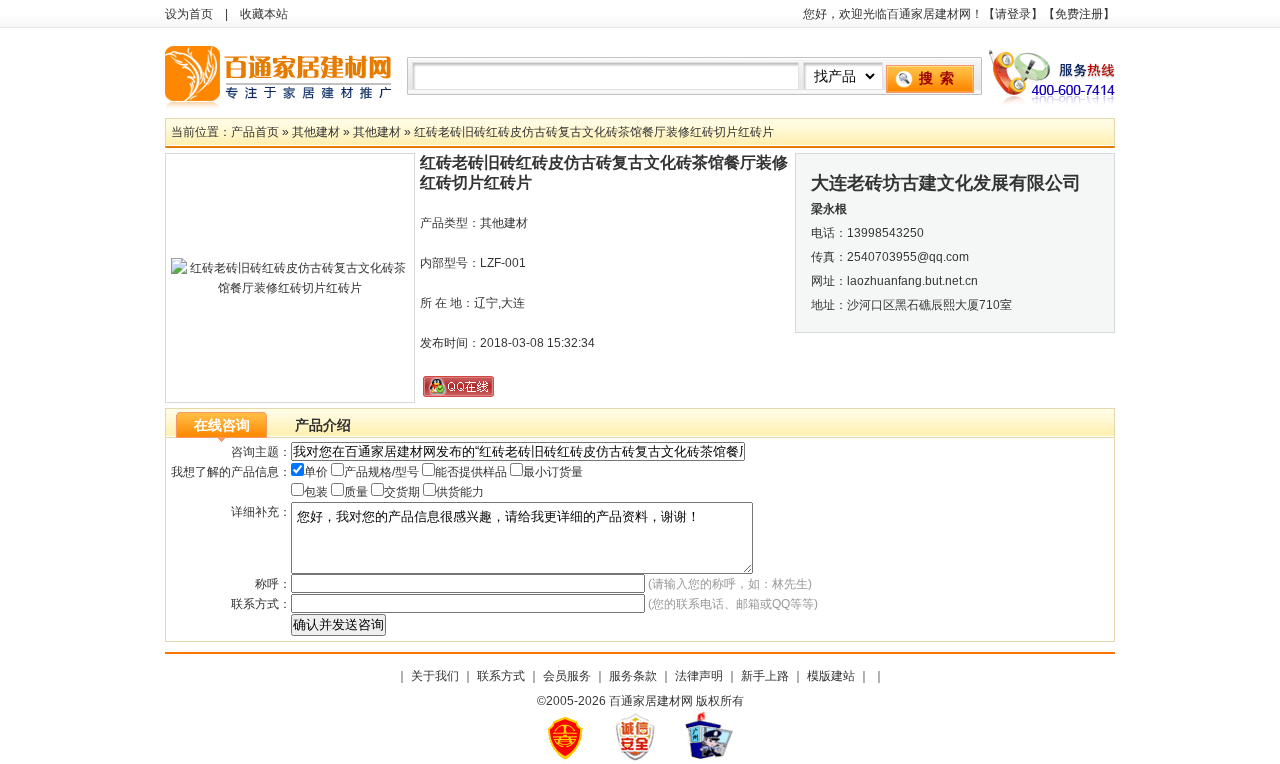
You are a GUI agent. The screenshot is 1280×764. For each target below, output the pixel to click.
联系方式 (501, 676)
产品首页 (255, 132)
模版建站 (831, 676)
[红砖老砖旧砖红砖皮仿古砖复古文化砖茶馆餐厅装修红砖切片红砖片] (290, 288)
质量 (356, 492)
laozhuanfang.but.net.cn (912, 281)
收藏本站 (264, 14)
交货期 (402, 492)
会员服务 (567, 676)
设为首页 (189, 14)
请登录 (1013, 14)
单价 (316, 472)
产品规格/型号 (381, 472)
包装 (316, 492)
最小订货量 (553, 472)
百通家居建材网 (280, 73)
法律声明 (699, 676)
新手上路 (765, 676)
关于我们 (435, 676)
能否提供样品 (471, 472)
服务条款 (633, 676)
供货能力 (460, 492)
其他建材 (316, 132)
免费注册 (1079, 14)
